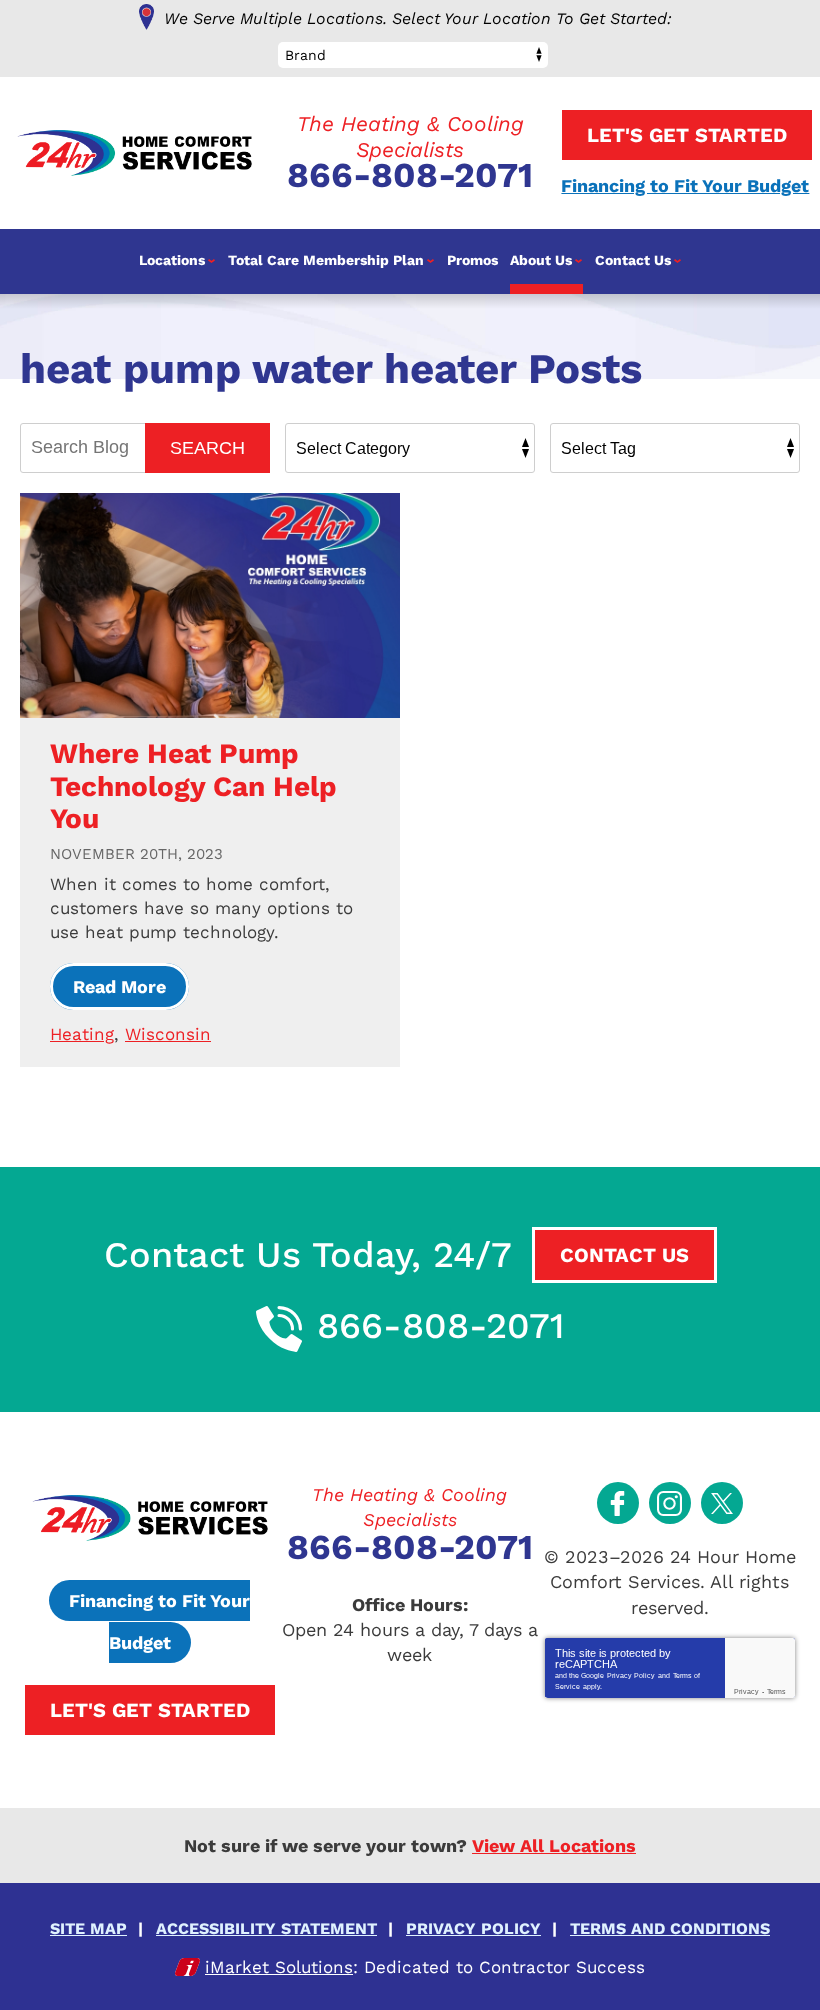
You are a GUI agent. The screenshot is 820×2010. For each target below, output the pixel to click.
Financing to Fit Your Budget (685, 185)
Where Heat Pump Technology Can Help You (193, 785)
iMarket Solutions (279, 1967)
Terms (776, 1691)
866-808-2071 (410, 175)
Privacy (746, 1691)
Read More (119, 986)
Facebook (618, 1503)
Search (207, 448)
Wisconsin (168, 1034)
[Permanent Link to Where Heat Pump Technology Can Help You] (210, 605)
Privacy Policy (631, 1675)
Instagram (670, 1503)
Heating (82, 1034)
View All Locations (554, 1845)
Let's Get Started (687, 135)
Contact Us (624, 1255)
